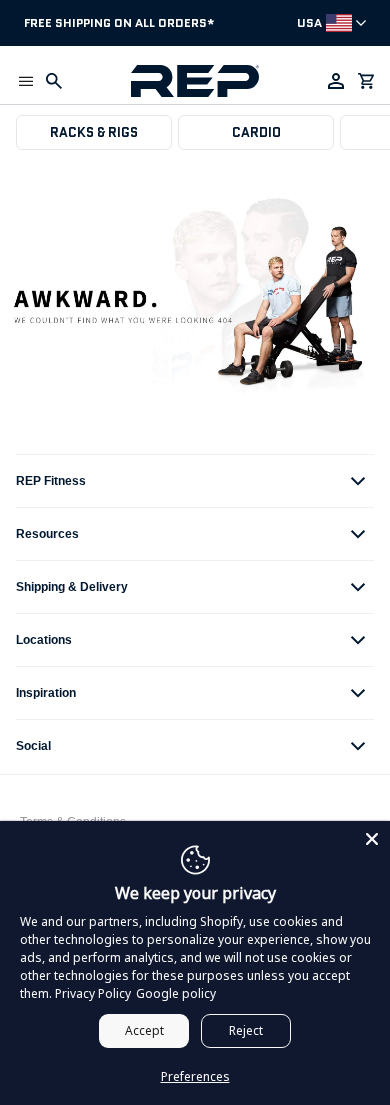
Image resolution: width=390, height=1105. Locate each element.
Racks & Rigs (94, 132)
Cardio (256, 132)
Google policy (176, 993)
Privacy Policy (93, 993)
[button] (26, 81)
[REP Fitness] (195, 81)
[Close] (372, 839)
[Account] (336, 81)
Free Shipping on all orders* (119, 22)
